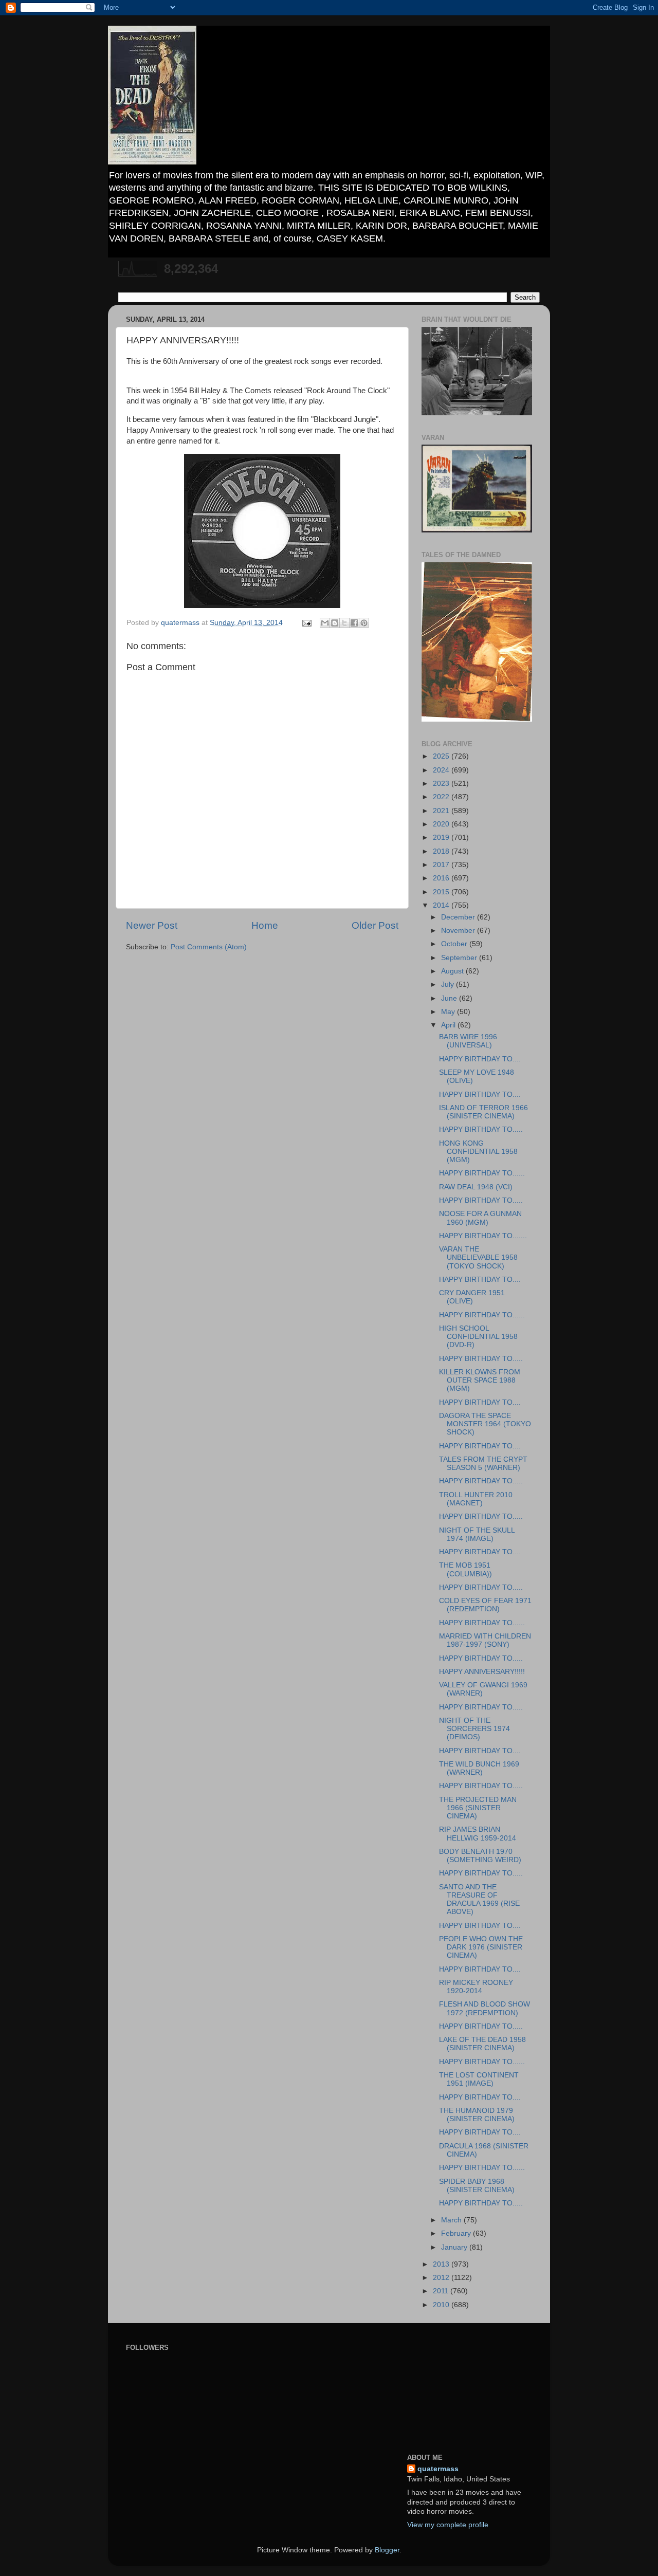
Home (265, 925)
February (457, 2233)
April (449, 1025)
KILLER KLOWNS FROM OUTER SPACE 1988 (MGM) (480, 1380)
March (452, 2220)
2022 (442, 797)
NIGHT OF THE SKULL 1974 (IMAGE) (477, 1534)
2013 (442, 2264)
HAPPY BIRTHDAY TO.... (480, 1059)
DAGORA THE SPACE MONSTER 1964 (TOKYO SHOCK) (485, 1424)
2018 (442, 851)
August (453, 971)
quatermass (438, 2469)
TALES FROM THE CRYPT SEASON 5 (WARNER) (483, 1464)
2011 (442, 2291)
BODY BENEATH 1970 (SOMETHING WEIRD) (480, 1856)
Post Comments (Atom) (209, 947)
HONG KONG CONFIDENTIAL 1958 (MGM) (478, 1152)
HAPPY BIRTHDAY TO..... (481, 1129)
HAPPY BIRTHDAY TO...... (482, 1173)
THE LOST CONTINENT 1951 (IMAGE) (479, 2079)
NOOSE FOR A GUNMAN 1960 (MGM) (480, 1218)
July (449, 985)
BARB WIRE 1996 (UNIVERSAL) (468, 1041)
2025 (442, 756)
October (455, 944)
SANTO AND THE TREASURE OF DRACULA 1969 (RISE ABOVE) (479, 1900)
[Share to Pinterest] (364, 623)
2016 (442, 878)
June (450, 998)
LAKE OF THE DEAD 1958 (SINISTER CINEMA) (482, 2044)
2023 (442, 784)
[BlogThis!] (335, 623)
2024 (442, 770)
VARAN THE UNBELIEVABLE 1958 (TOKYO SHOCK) (478, 1257)
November (459, 931)
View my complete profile (448, 2525)
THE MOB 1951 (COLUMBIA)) (465, 1569)
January (455, 2247)
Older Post (375, 925)
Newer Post (152, 925)
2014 (442, 905)
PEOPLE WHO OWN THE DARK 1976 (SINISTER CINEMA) (481, 1947)
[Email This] (325, 623)
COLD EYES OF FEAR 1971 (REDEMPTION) (485, 1605)
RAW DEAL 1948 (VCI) (476, 1187)
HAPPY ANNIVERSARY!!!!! (482, 1672)
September (460, 958)
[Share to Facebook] (354, 623)
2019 (442, 838)
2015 (442, 892)
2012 (442, 2278)
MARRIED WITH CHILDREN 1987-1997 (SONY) (485, 1640)
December (459, 917)
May (449, 1012)
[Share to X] (344, 623)
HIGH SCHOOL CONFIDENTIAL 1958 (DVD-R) (478, 1337)
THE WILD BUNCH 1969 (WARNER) (479, 1768)
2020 (442, 824)
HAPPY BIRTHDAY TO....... (483, 1236)
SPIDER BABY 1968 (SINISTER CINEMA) (477, 2186)
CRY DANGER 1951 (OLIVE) (472, 1297)
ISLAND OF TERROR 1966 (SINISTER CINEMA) (483, 1112)
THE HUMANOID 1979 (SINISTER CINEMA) (477, 2115)
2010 (442, 2305)
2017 (442, 865)
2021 (442, 811)
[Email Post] (306, 623)
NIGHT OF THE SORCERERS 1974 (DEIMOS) (474, 1729)
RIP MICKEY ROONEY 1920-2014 (476, 1987)
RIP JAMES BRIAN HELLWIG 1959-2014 (478, 1834)
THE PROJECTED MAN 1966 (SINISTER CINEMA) (478, 1808)
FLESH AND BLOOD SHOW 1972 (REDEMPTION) (485, 2008)
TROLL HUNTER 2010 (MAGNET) (476, 1499)
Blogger (387, 2550)
